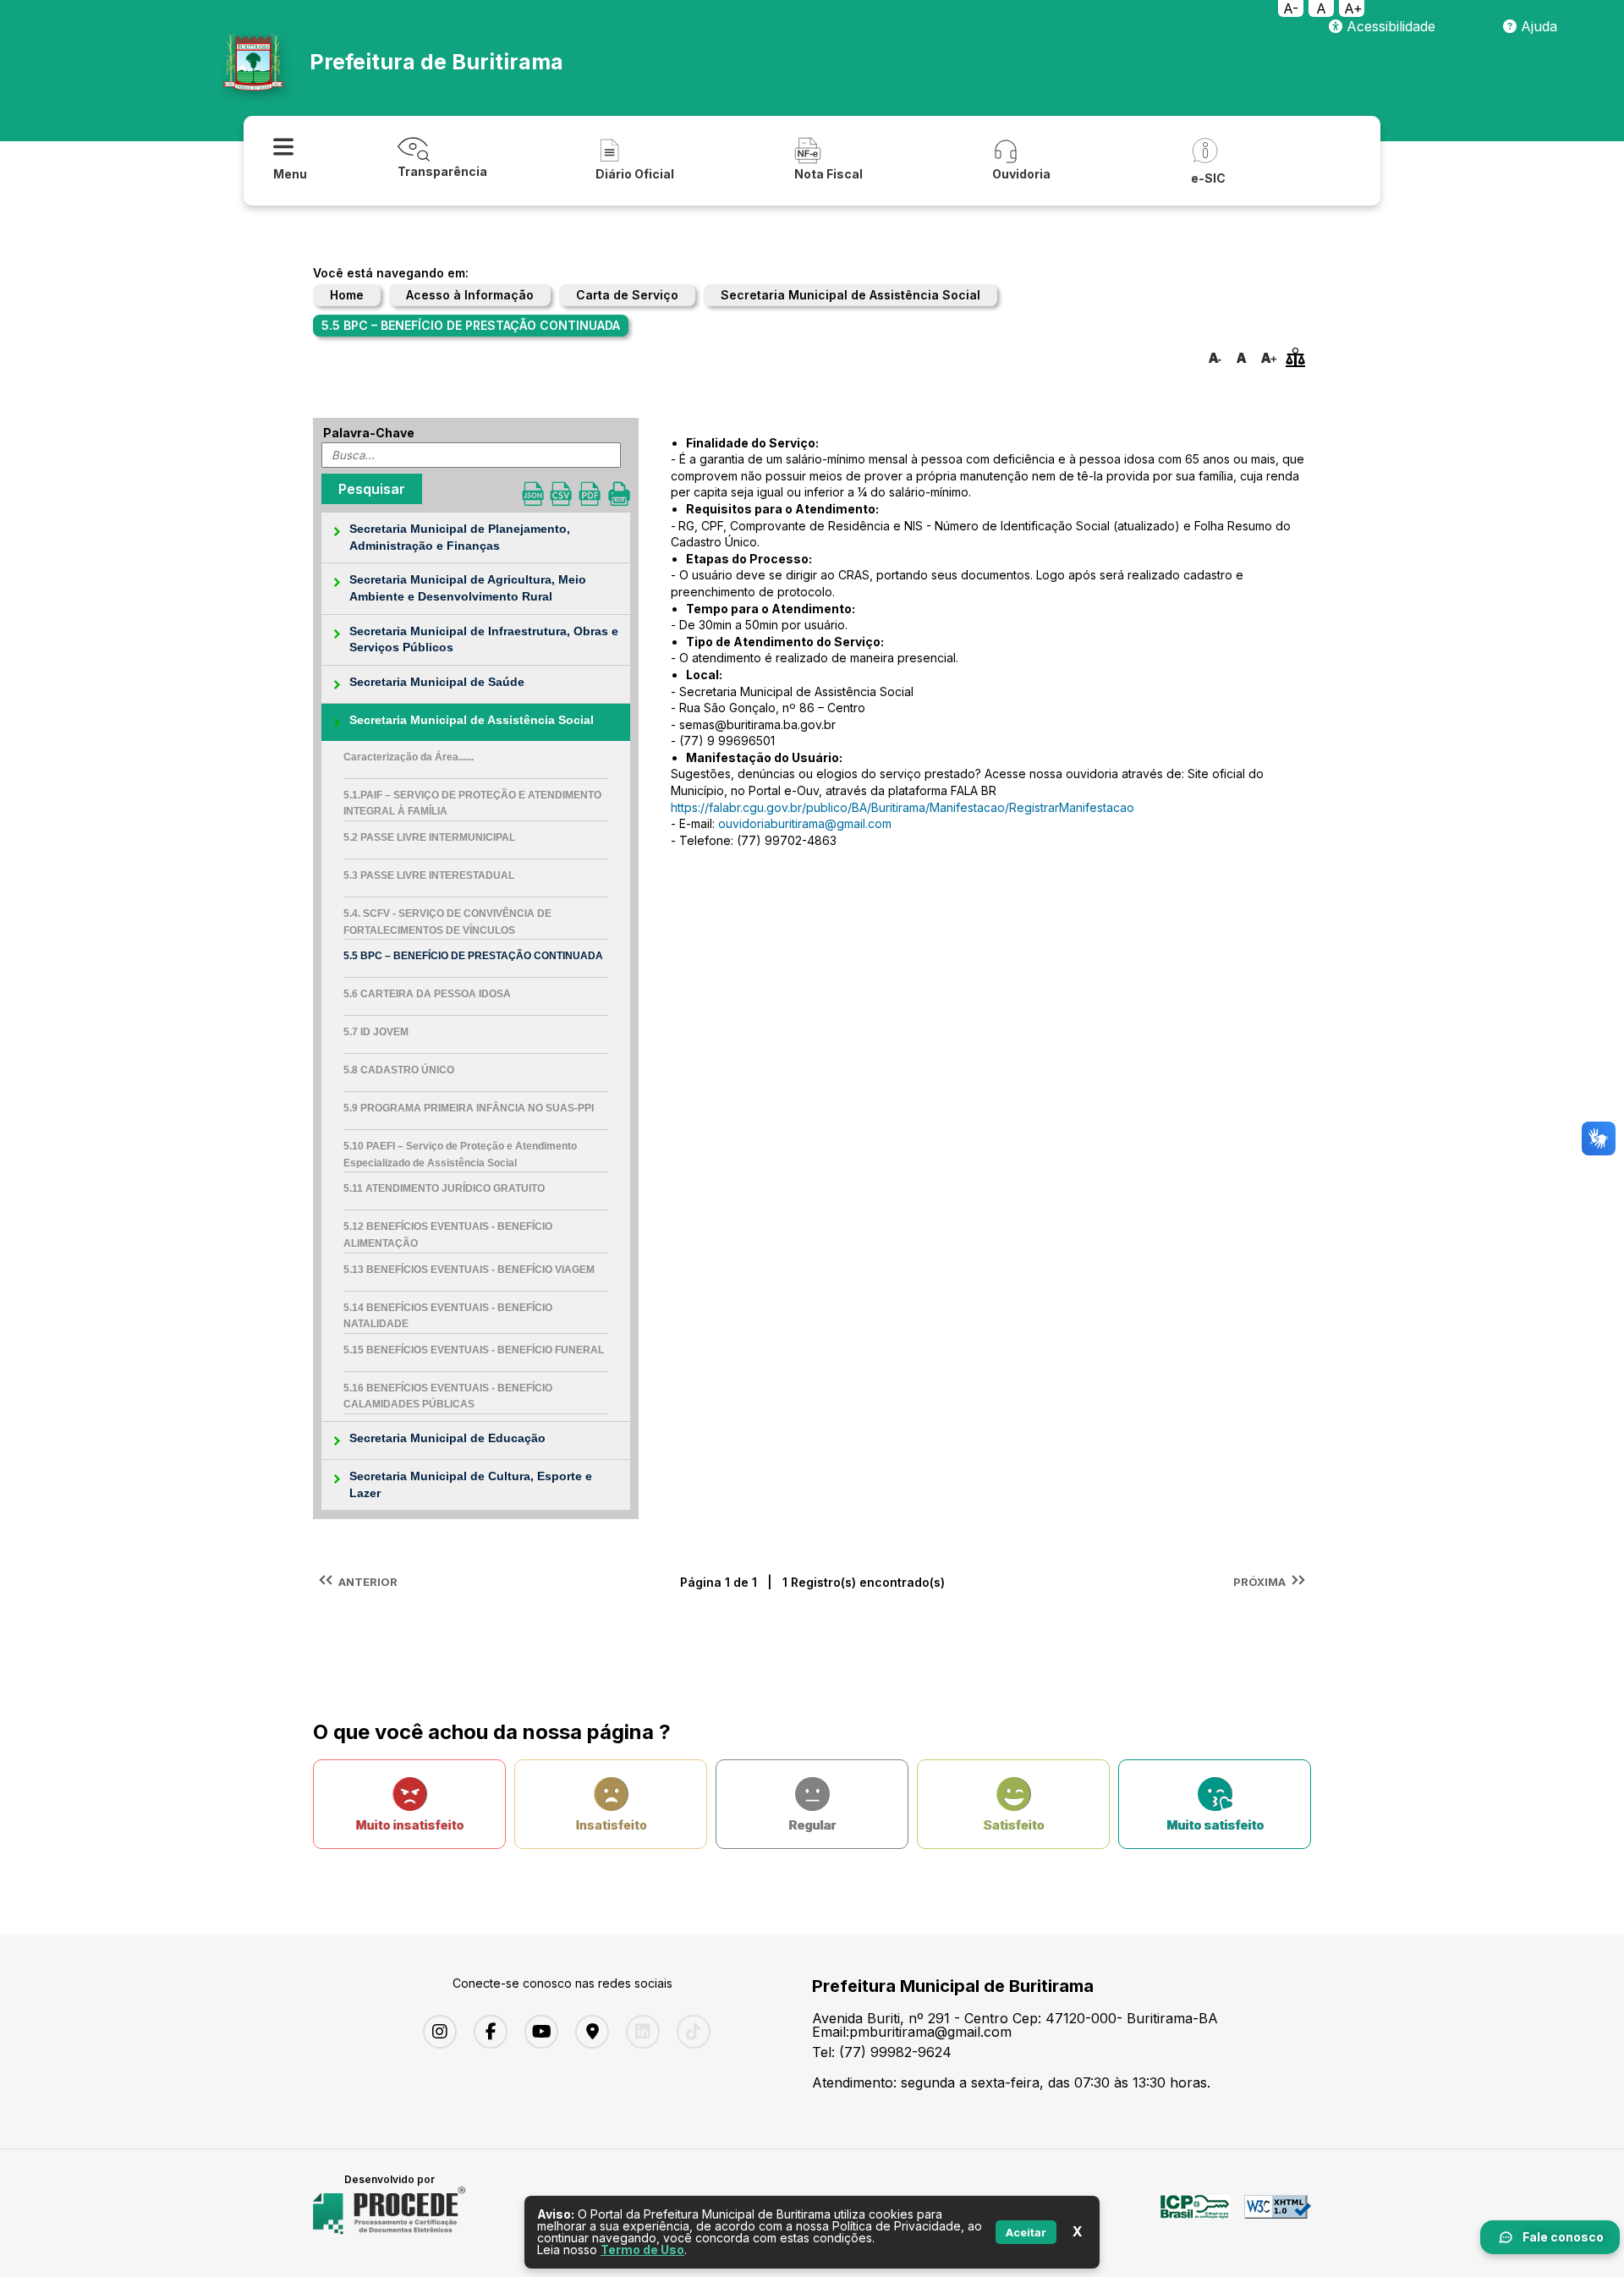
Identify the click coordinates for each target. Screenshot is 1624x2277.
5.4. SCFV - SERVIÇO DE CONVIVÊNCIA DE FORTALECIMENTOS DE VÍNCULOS (447, 922)
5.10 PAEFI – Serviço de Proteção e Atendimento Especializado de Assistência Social (460, 1155)
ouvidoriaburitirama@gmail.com (805, 823)
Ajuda (1537, 26)
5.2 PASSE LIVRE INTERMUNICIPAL (429, 837)
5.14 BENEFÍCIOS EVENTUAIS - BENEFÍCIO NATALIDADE (448, 1316)
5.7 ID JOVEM (376, 1032)
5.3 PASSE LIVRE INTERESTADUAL (429, 875)
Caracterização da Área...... (409, 757)
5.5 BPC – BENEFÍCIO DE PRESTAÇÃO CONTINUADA (473, 956)
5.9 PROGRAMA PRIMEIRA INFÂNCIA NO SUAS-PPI (469, 1108)
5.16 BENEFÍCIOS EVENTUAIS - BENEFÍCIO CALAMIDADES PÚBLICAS (448, 1396)
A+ (1353, 8)
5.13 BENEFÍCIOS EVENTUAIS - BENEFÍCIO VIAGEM (469, 1270)
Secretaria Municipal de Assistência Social (850, 295)
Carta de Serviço (627, 295)
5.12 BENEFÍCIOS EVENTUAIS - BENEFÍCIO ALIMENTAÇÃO (448, 1235)
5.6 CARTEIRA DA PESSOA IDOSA (427, 994)
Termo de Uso (642, 2250)
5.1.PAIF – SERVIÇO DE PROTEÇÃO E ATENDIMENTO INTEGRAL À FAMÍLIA (472, 804)
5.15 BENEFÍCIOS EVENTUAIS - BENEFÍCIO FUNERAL (474, 1350)
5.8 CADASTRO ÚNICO (399, 1070)
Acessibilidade (1389, 26)
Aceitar (1026, 2232)
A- (1291, 8)
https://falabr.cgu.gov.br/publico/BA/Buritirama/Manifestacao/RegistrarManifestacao (903, 807)
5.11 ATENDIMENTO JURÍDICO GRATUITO (444, 1188)
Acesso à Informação (470, 295)
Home (347, 295)
